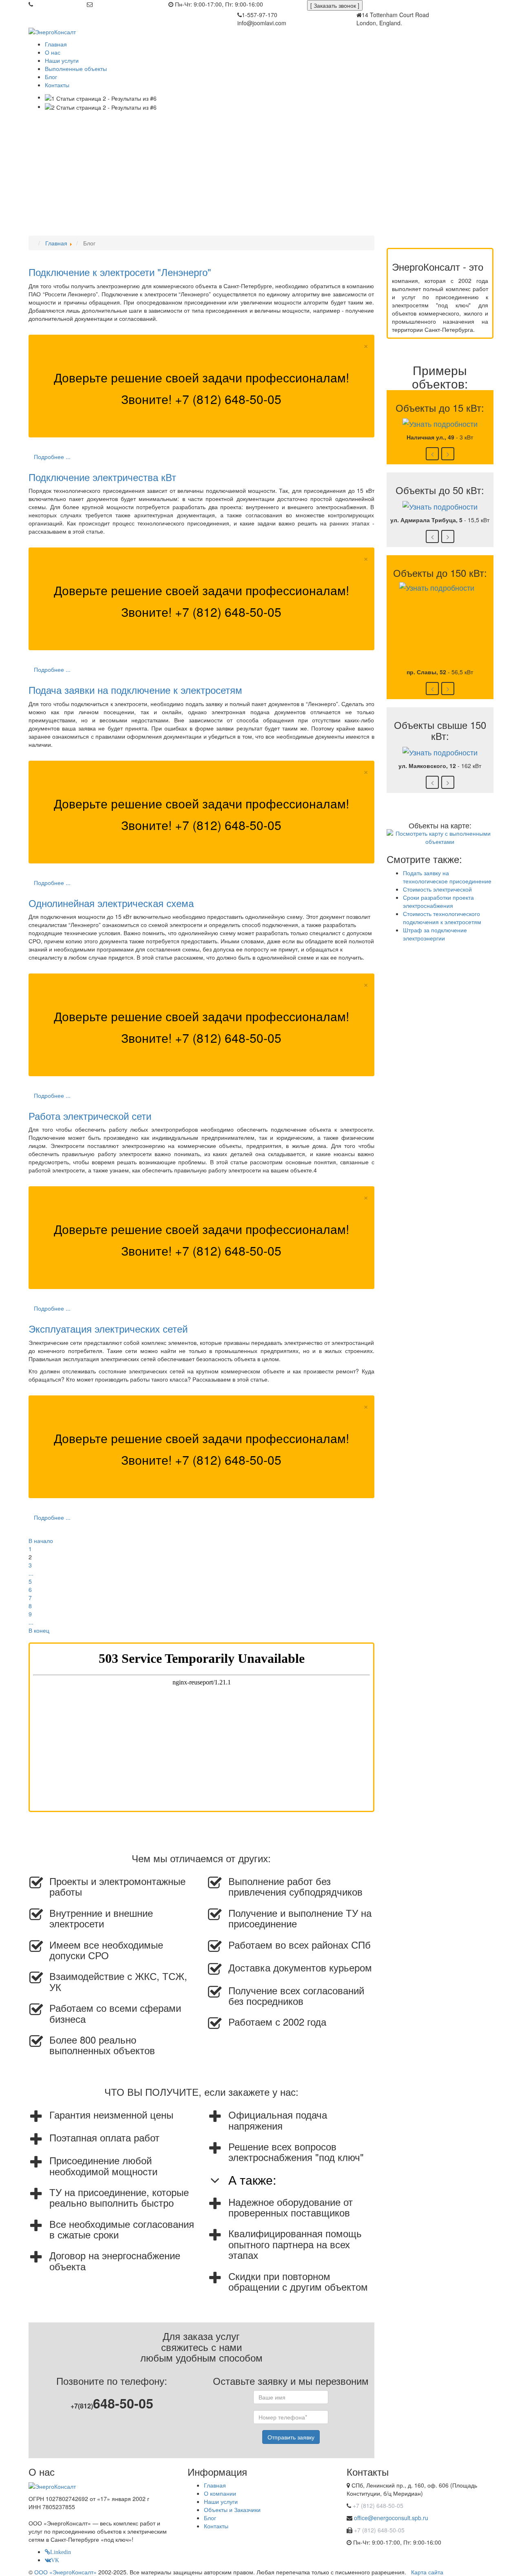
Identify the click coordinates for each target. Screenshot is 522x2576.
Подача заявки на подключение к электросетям (135, 690)
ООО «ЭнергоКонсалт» (65, 2572)
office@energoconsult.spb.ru (131, 4)
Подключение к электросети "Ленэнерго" (120, 272)
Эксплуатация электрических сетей (108, 1328)
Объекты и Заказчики (232, 2510)
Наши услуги (221, 2501)
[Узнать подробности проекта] (440, 422)
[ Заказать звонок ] (335, 5)
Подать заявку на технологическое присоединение (447, 877)
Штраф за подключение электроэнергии (435, 934)
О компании (220, 2493)
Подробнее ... (52, 457)
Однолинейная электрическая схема (111, 903)
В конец (39, 1630)
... (31, 1573)
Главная (215, 2485)
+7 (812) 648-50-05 (60, 4)
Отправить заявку (291, 2437)
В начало (41, 1541)
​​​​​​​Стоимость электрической (437, 889)
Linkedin (61, 2552)
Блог (210, 2518)
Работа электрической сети (90, 1116)
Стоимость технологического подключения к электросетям (442, 918)
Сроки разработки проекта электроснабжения (438, 901)
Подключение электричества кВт (102, 477)
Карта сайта (427, 2572)
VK (55, 2560)
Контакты (216, 2526)
